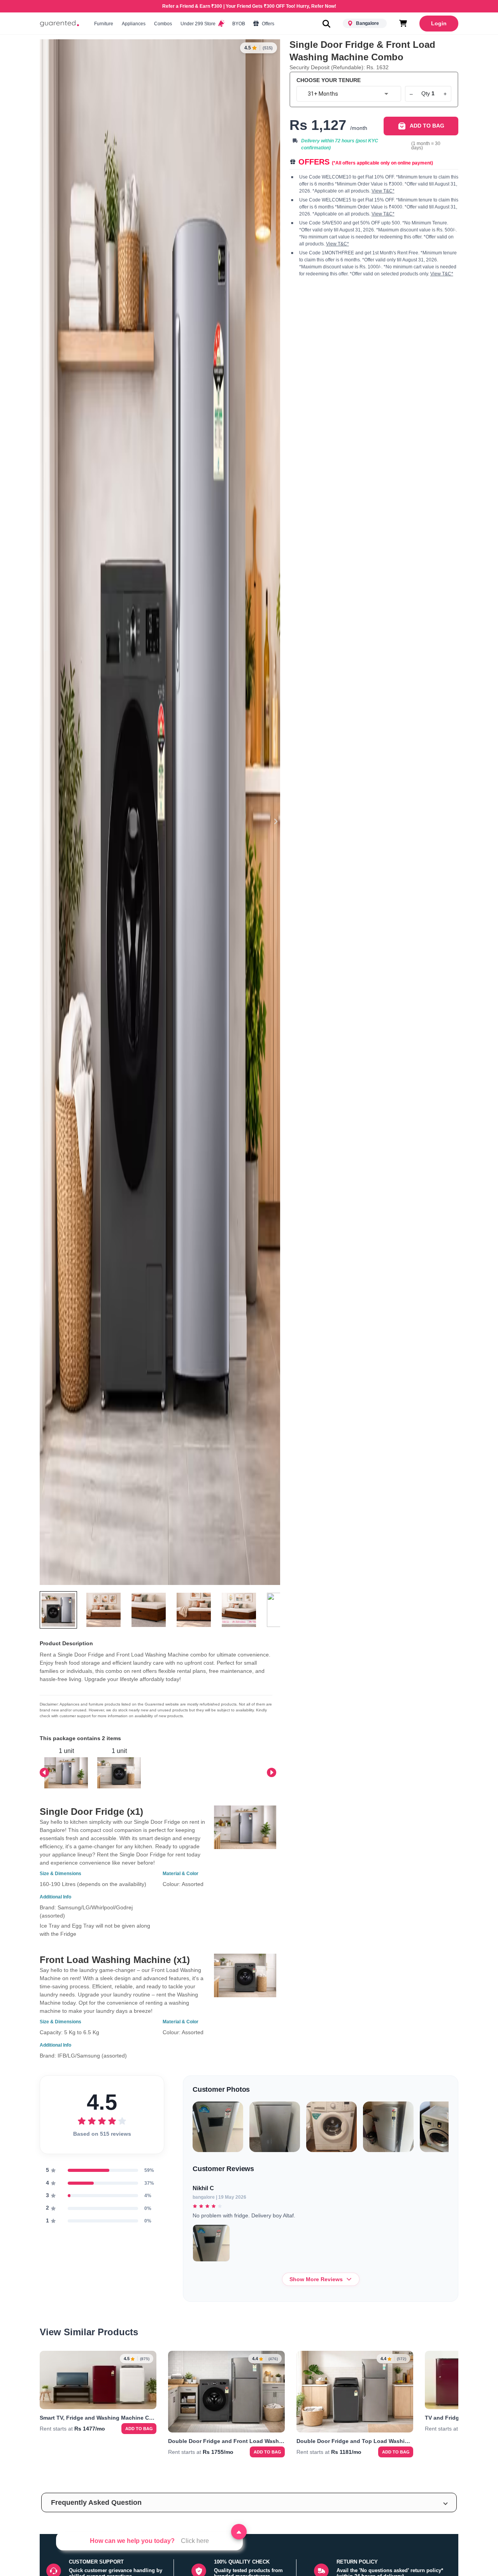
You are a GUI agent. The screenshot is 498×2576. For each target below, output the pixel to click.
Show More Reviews (316, 2279)
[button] (249, 2502)
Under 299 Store (199, 24)
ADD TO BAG (427, 126)
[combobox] (349, 94)
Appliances (134, 24)
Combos (163, 24)
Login (439, 23)
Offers (267, 24)
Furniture (104, 24)
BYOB (239, 24)
